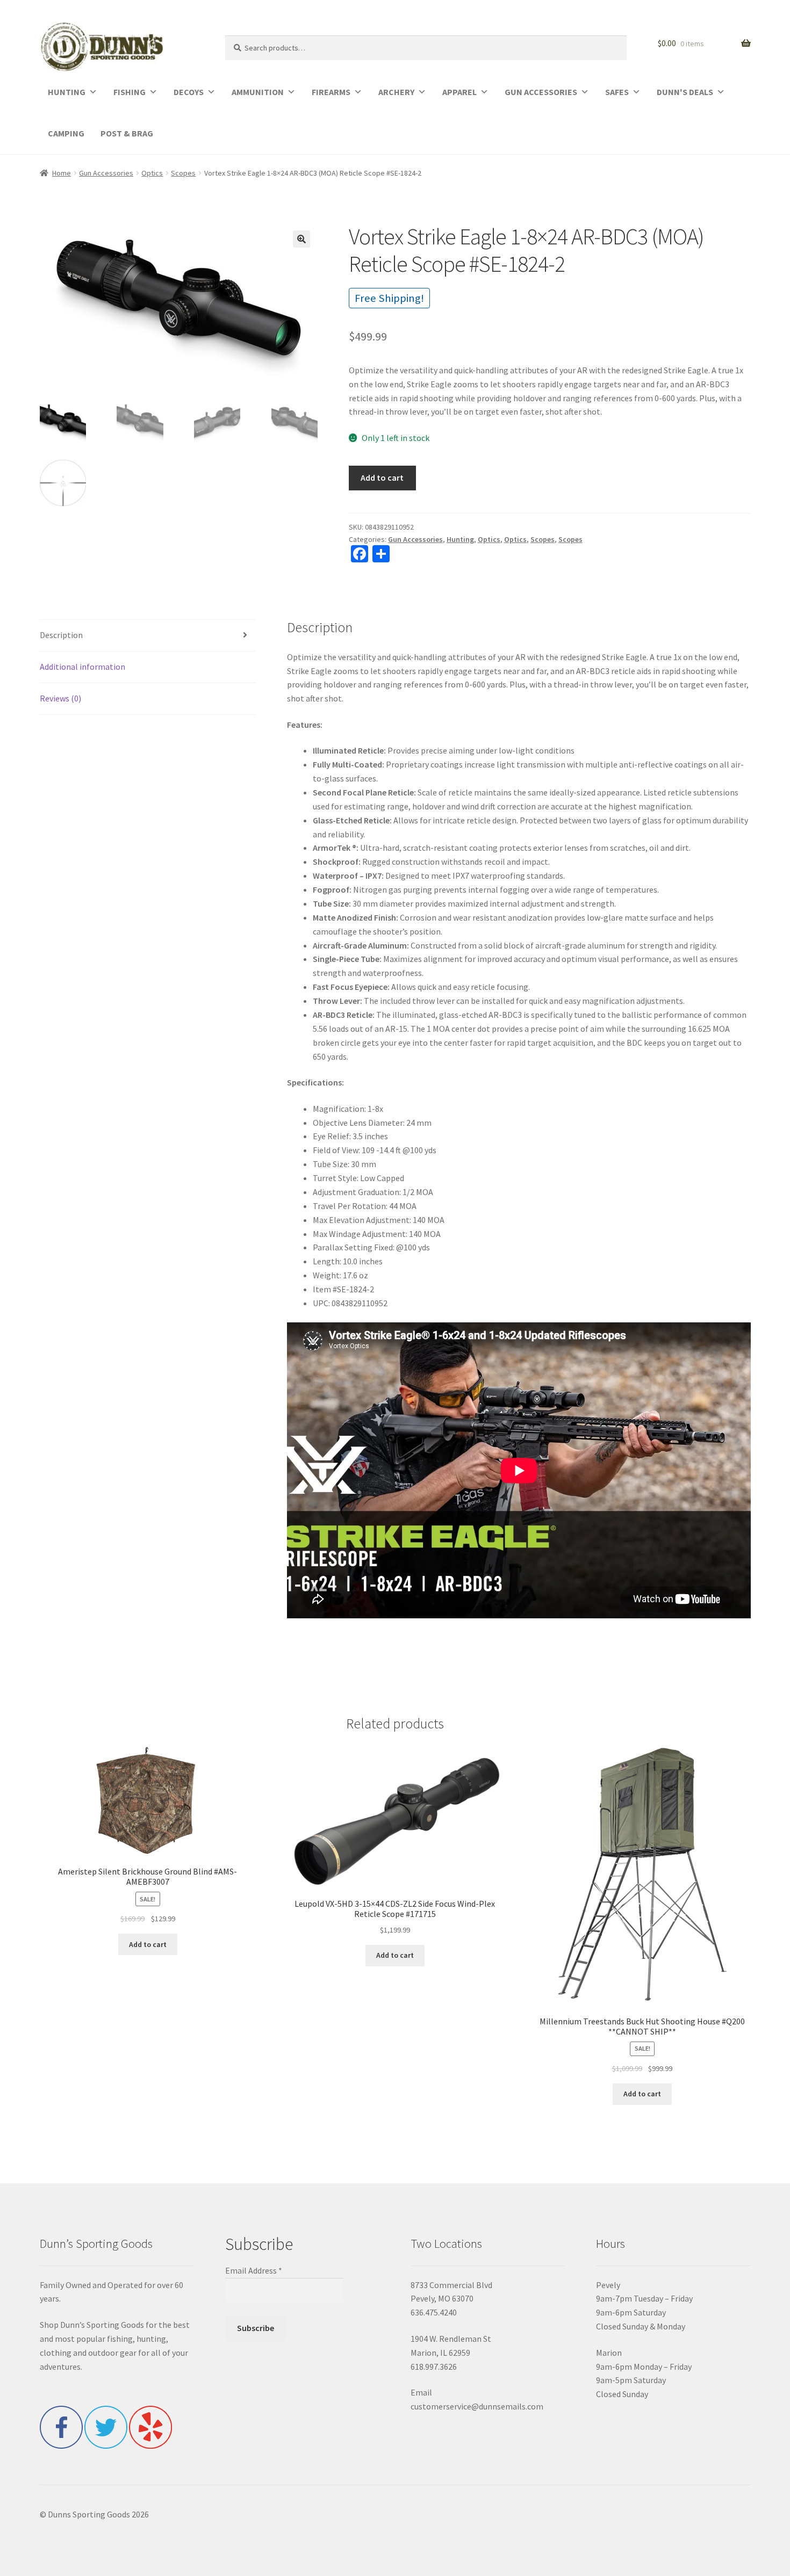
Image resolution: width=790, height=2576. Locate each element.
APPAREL (459, 92)
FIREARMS (331, 92)
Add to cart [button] (148, 1944)
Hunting (460, 539)
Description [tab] (61, 635)
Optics (152, 173)
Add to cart (382, 477)
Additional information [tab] (82, 667)
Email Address (254, 2270)
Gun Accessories (106, 173)
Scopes (183, 173)
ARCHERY (396, 92)
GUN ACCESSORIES (541, 92)
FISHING (130, 92)
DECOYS (189, 92)
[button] (301, 239)
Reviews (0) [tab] (60, 698)
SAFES (617, 92)
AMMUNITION (258, 92)
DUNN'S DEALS (685, 92)
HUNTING (67, 92)
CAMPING (66, 133)
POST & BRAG (127, 133)
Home (62, 173)
